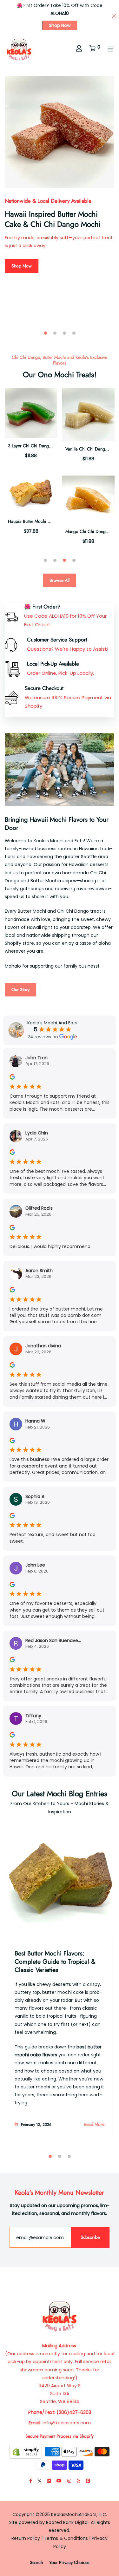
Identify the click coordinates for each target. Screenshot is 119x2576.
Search (36, 2562)
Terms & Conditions (66, 2538)
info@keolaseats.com (67, 2423)
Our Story (20, 989)
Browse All (60, 580)
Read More (94, 2124)
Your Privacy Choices (69, 2562)
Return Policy (26, 2538)
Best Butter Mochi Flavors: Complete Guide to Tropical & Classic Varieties (55, 1962)
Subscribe (90, 2237)
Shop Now (60, 25)
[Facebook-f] (31, 2481)
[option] (60, 178)
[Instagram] (69, 2481)
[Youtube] (59, 2481)
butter (49, 1992)
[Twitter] (40, 2481)
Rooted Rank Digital (67, 2522)
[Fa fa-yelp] (79, 2481)
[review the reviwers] (12, 1077)
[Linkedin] (49, 2481)
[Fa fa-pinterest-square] (88, 2481)
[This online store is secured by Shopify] (26, 2451)
